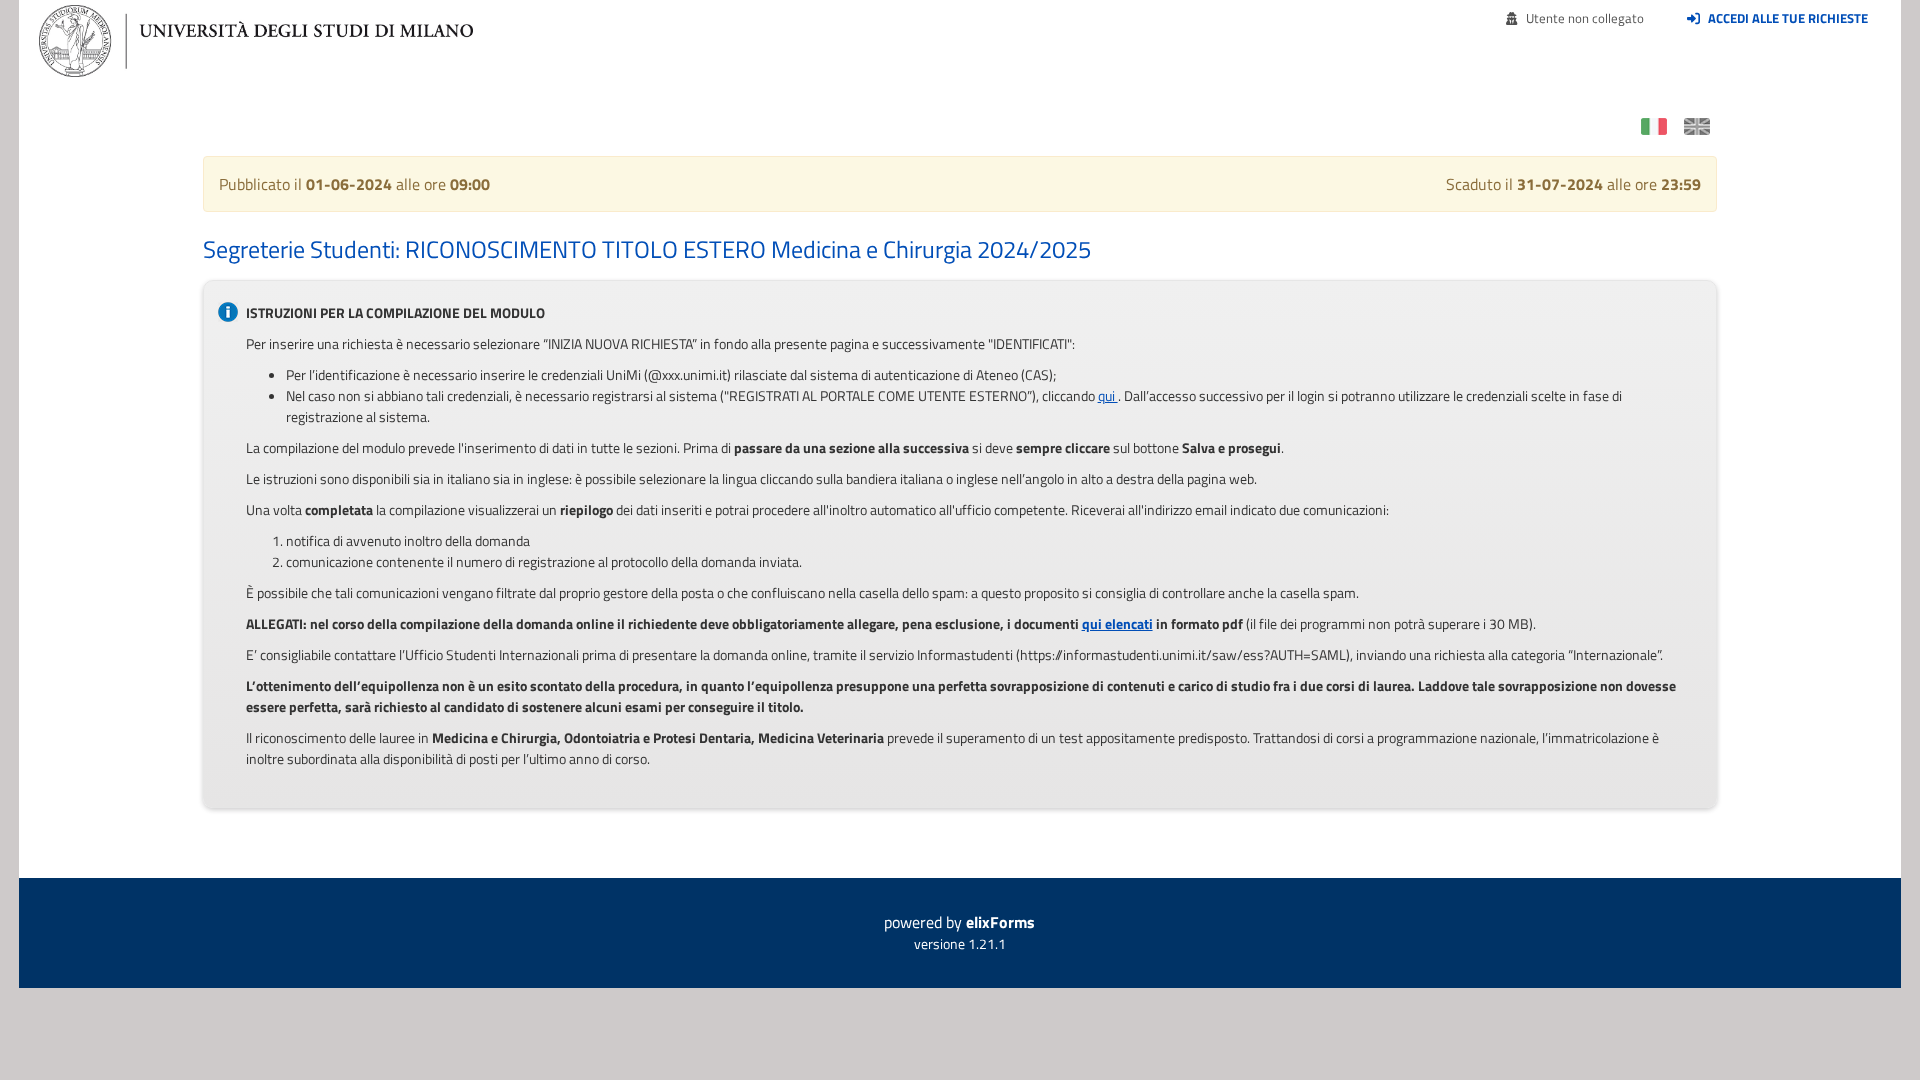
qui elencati (1117, 623)
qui (1108, 395)
